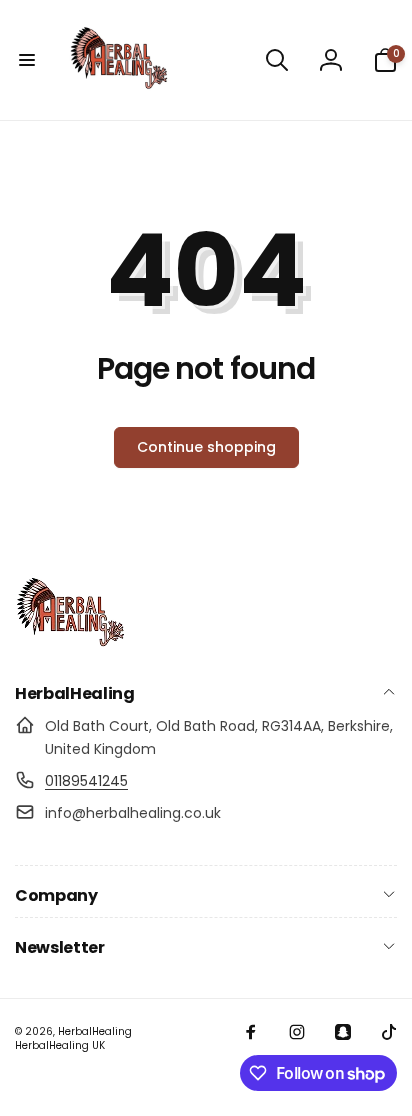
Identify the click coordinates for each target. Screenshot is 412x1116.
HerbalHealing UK (60, 1045)
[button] (27, 60)
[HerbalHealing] (70, 641)
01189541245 (86, 781)
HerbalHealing (95, 1031)
